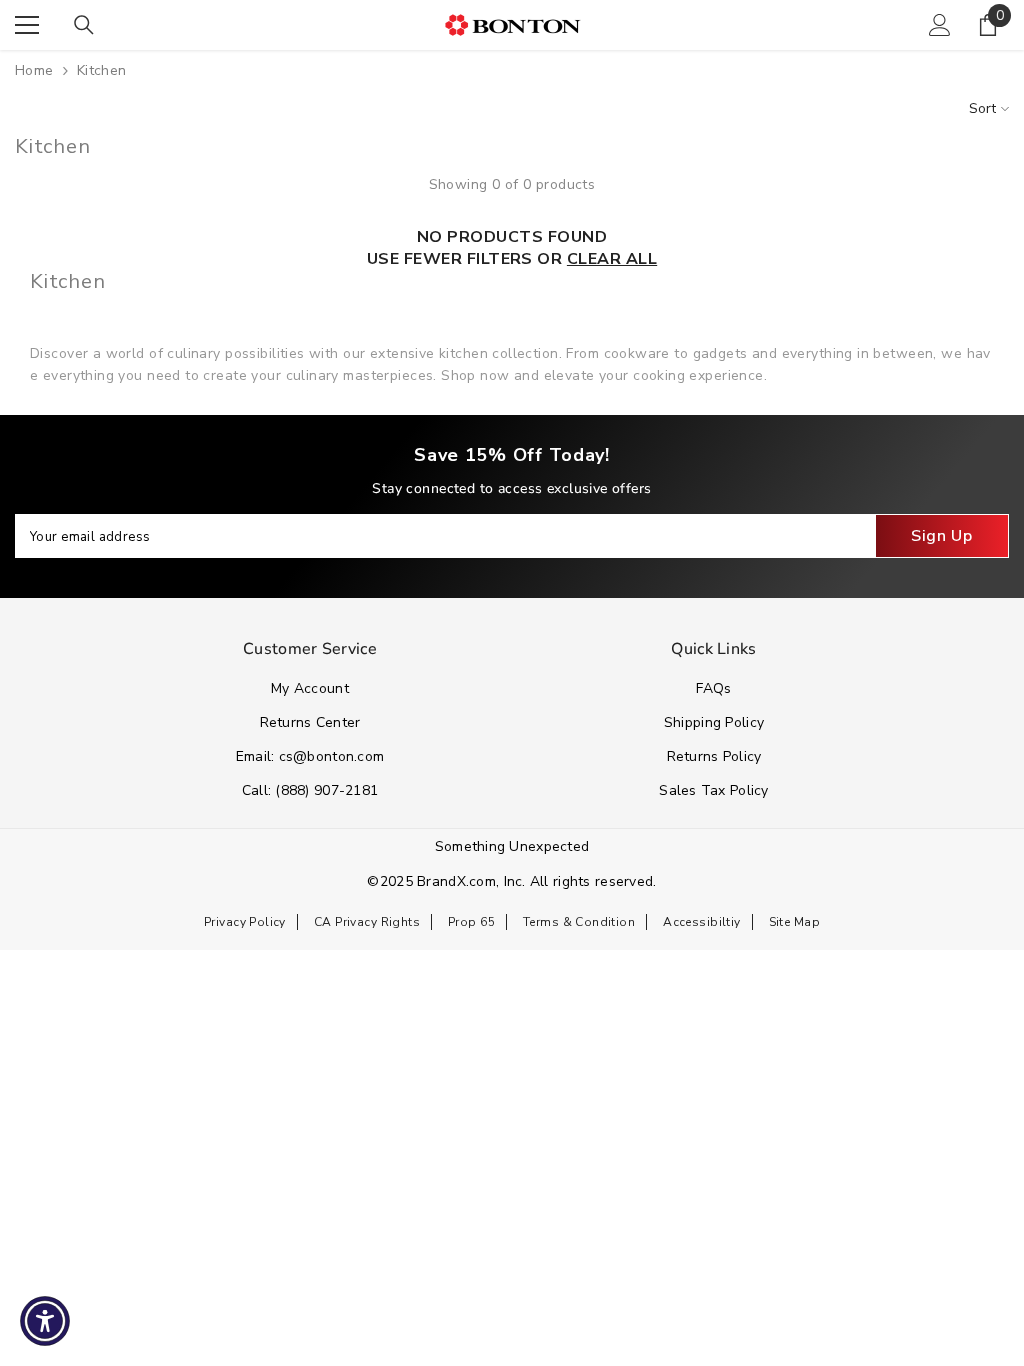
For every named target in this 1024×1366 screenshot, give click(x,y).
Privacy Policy (245, 922)
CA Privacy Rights (367, 922)
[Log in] (940, 25)
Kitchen (102, 70)
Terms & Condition (579, 922)
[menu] (27, 25)
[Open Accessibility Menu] (45, 1321)
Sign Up (941, 536)
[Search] (84, 25)
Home (34, 70)
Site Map (794, 922)
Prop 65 (471, 922)
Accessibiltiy (701, 922)
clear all (612, 259)
